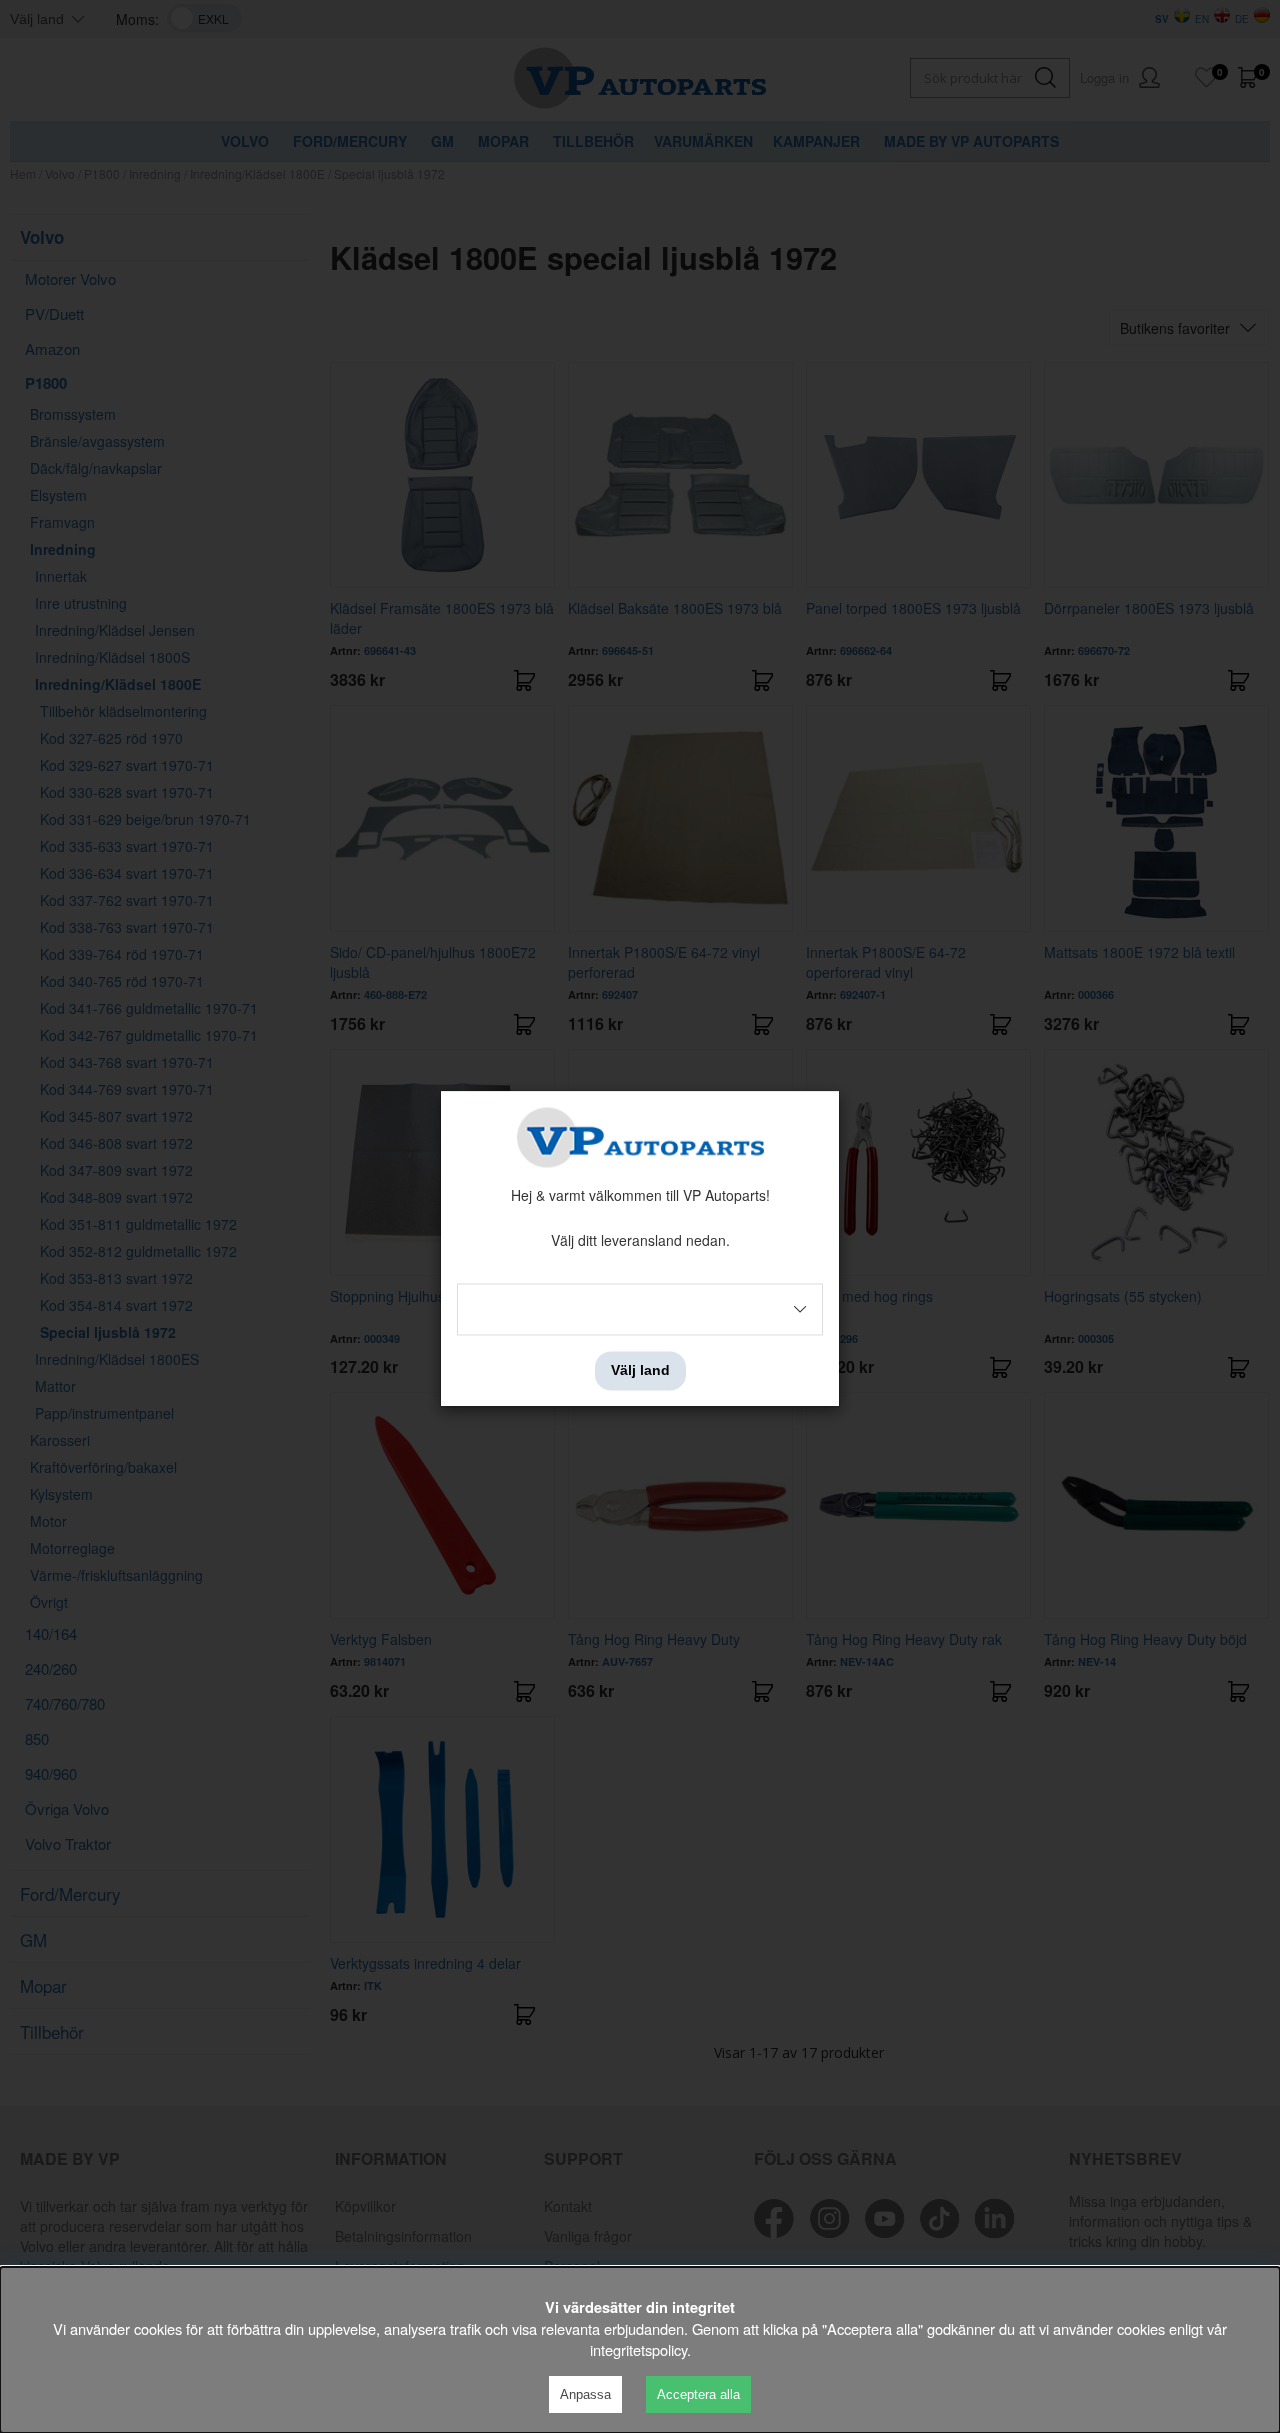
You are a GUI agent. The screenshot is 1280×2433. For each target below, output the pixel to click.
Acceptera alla (698, 2394)
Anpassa (585, 2394)
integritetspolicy (638, 2349)
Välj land (640, 1371)
